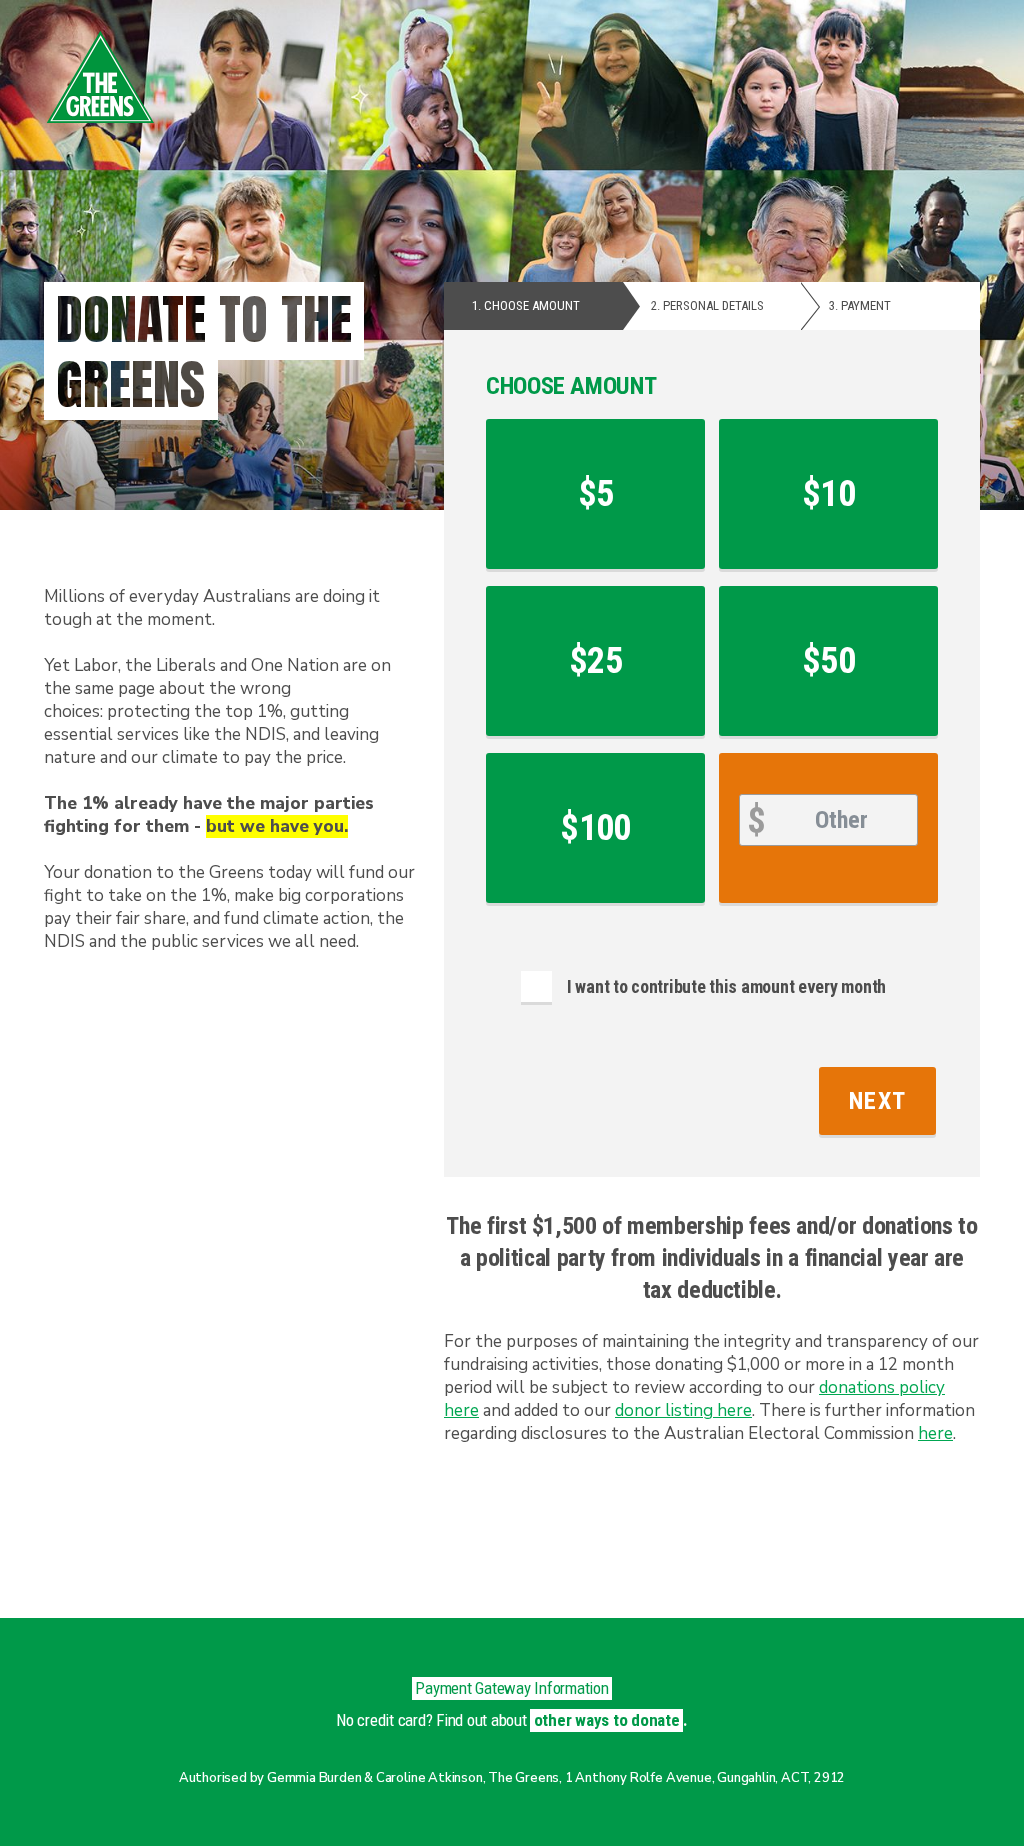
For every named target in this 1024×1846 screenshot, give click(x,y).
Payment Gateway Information (511, 1688)
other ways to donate (607, 1720)
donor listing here (683, 1410)
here (935, 1433)
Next (877, 1101)
